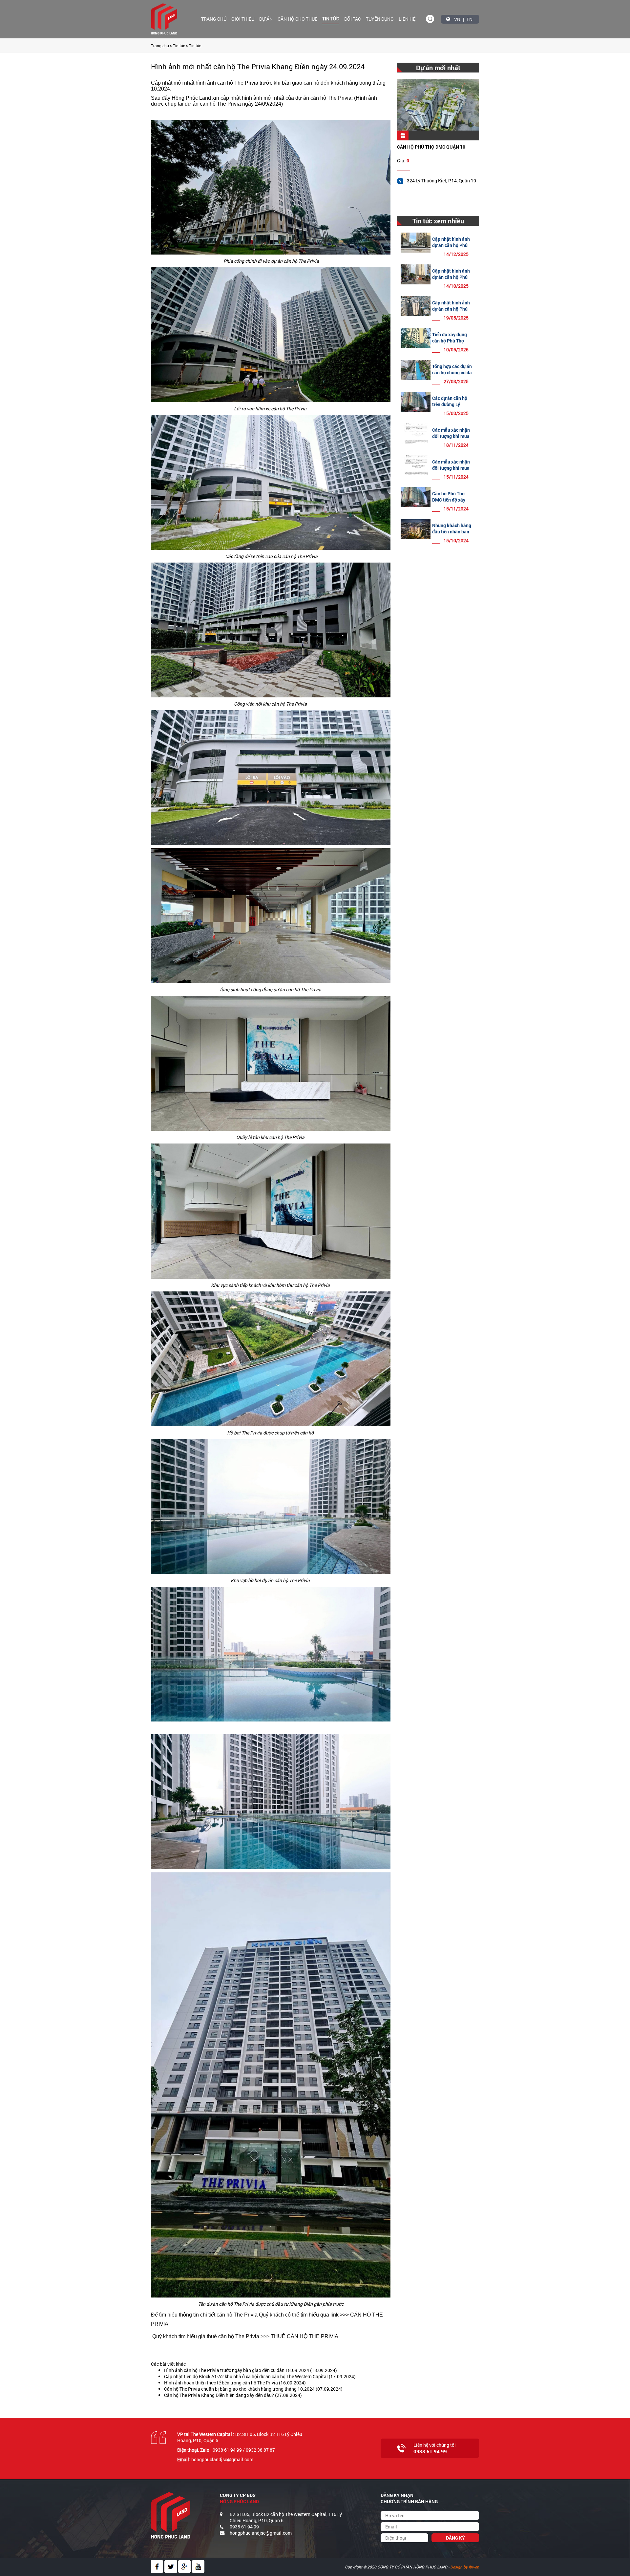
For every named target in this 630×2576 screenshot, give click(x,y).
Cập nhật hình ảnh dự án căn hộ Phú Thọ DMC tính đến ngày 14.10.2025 (451, 280)
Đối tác (353, 19)
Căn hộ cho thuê (297, 19)
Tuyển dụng (380, 19)
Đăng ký (455, 2538)
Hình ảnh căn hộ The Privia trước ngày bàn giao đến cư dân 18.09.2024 (237, 2370)
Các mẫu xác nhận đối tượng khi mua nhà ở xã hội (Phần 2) (451, 439)
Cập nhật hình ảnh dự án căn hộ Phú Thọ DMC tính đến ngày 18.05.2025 (451, 312)
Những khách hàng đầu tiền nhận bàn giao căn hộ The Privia (452, 535)
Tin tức (331, 19)
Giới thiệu (243, 19)
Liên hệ (407, 19)
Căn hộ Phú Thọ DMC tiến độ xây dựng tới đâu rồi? (450, 500)
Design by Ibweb (465, 2567)
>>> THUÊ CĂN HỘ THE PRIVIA (299, 2336)
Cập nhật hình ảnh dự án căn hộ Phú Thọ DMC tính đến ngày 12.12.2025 (451, 248)
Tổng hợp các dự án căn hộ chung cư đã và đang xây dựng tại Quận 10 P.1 (452, 376)
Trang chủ (214, 19)
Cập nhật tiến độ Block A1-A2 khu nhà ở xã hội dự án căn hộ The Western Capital (246, 2376)
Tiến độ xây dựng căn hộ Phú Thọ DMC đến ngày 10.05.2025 (450, 344)
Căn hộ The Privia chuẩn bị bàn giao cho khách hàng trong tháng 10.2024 (239, 2389)
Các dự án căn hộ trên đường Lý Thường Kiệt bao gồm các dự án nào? (453, 407)
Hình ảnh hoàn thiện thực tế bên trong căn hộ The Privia (221, 2383)
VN (458, 19)
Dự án (266, 19)
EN (470, 19)
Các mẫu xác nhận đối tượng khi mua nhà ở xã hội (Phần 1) (451, 471)
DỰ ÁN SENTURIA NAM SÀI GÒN (430, 147)
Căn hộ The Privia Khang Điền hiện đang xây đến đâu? (219, 2395)
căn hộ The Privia (238, 83)
